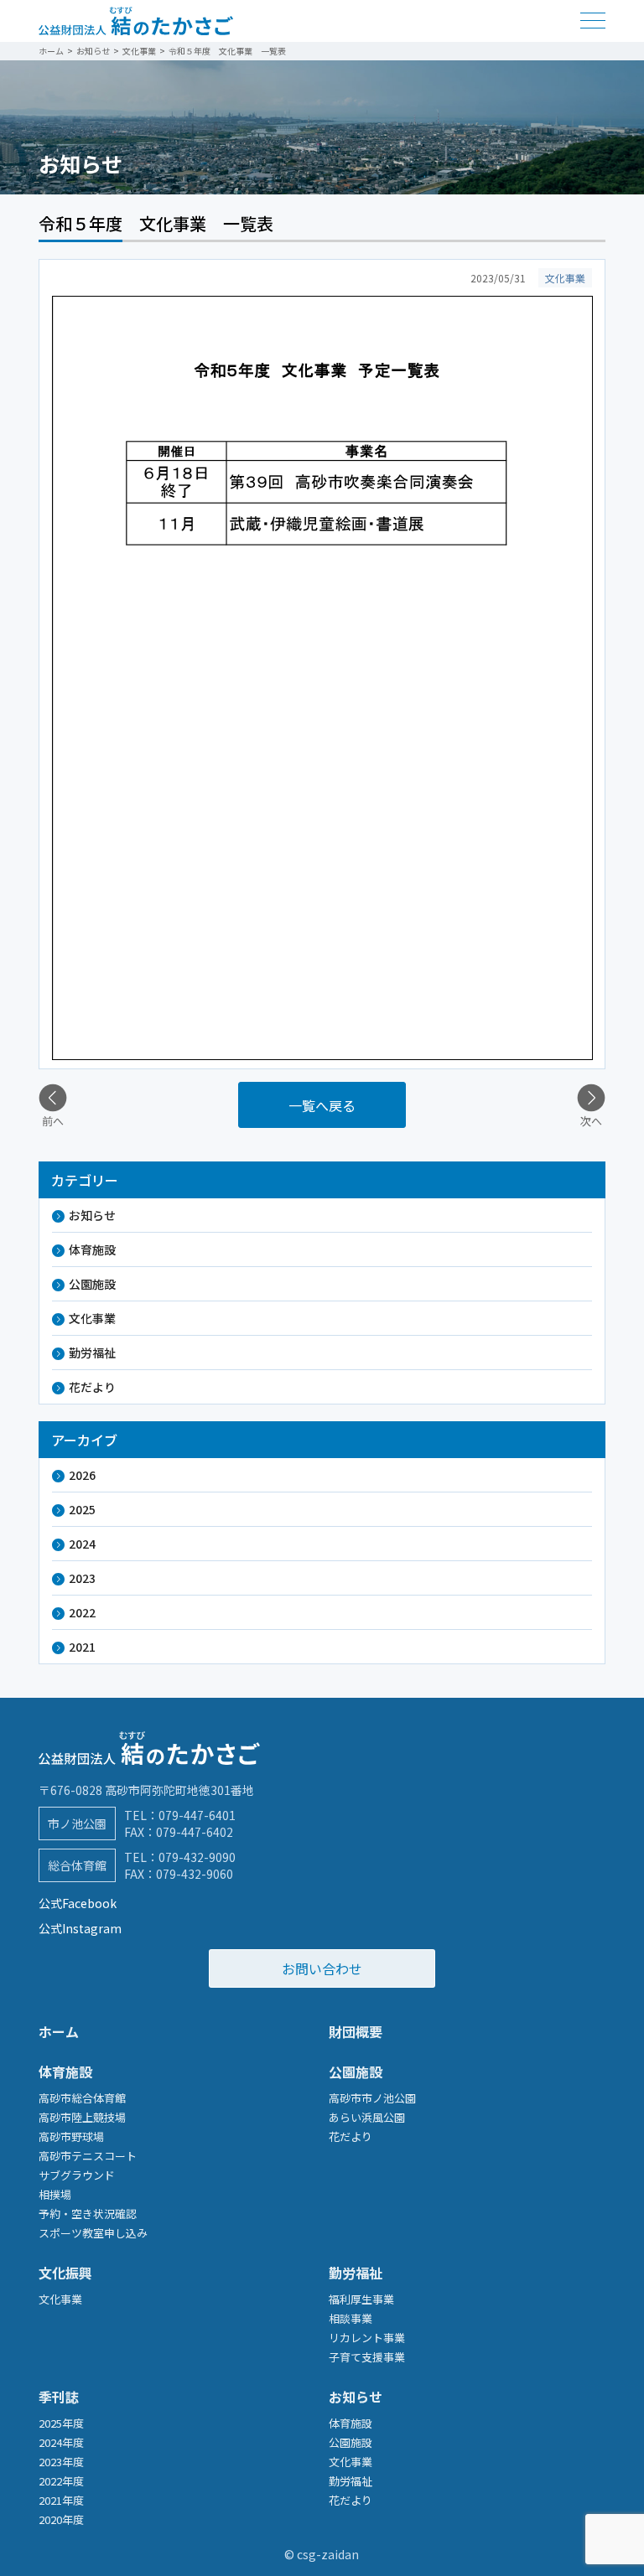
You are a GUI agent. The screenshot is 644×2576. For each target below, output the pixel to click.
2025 (82, 1509)
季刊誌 (59, 2397)
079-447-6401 (197, 1815)
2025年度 (61, 2423)
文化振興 (65, 2273)
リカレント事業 (367, 2338)
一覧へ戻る (322, 1105)
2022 (82, 1612)
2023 (82, 1578)
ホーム (59, 2031)
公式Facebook (78, 1903)
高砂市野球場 (71, 2136)
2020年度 (61, 2519)
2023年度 (61, 2462)
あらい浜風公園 (367, 2117)
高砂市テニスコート (88, 2156)
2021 (82, 1647)
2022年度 (61, 2481)
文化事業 (92, 1318)
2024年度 (61, 2442)
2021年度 (61, 2500)
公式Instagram (80, 1928)
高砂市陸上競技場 (82, 2117)
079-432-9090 (197, 1857)
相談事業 (351, 2318)
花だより (92, 1387)
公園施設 (92, 1284)
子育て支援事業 (367, 2357)
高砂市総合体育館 (82, 2098)
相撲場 (55, 2194)
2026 (82, 1475)
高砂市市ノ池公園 (372, 2098)
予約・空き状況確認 (88, 2214)
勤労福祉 (92, 1353)
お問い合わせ (322, 1968)
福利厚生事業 (361, 2299)
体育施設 (92, 1249)
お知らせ (92, 1215)
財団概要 (356, 2031)
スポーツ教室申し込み (93, 2233)
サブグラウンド (77, 2175)
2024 (82, 1544)
